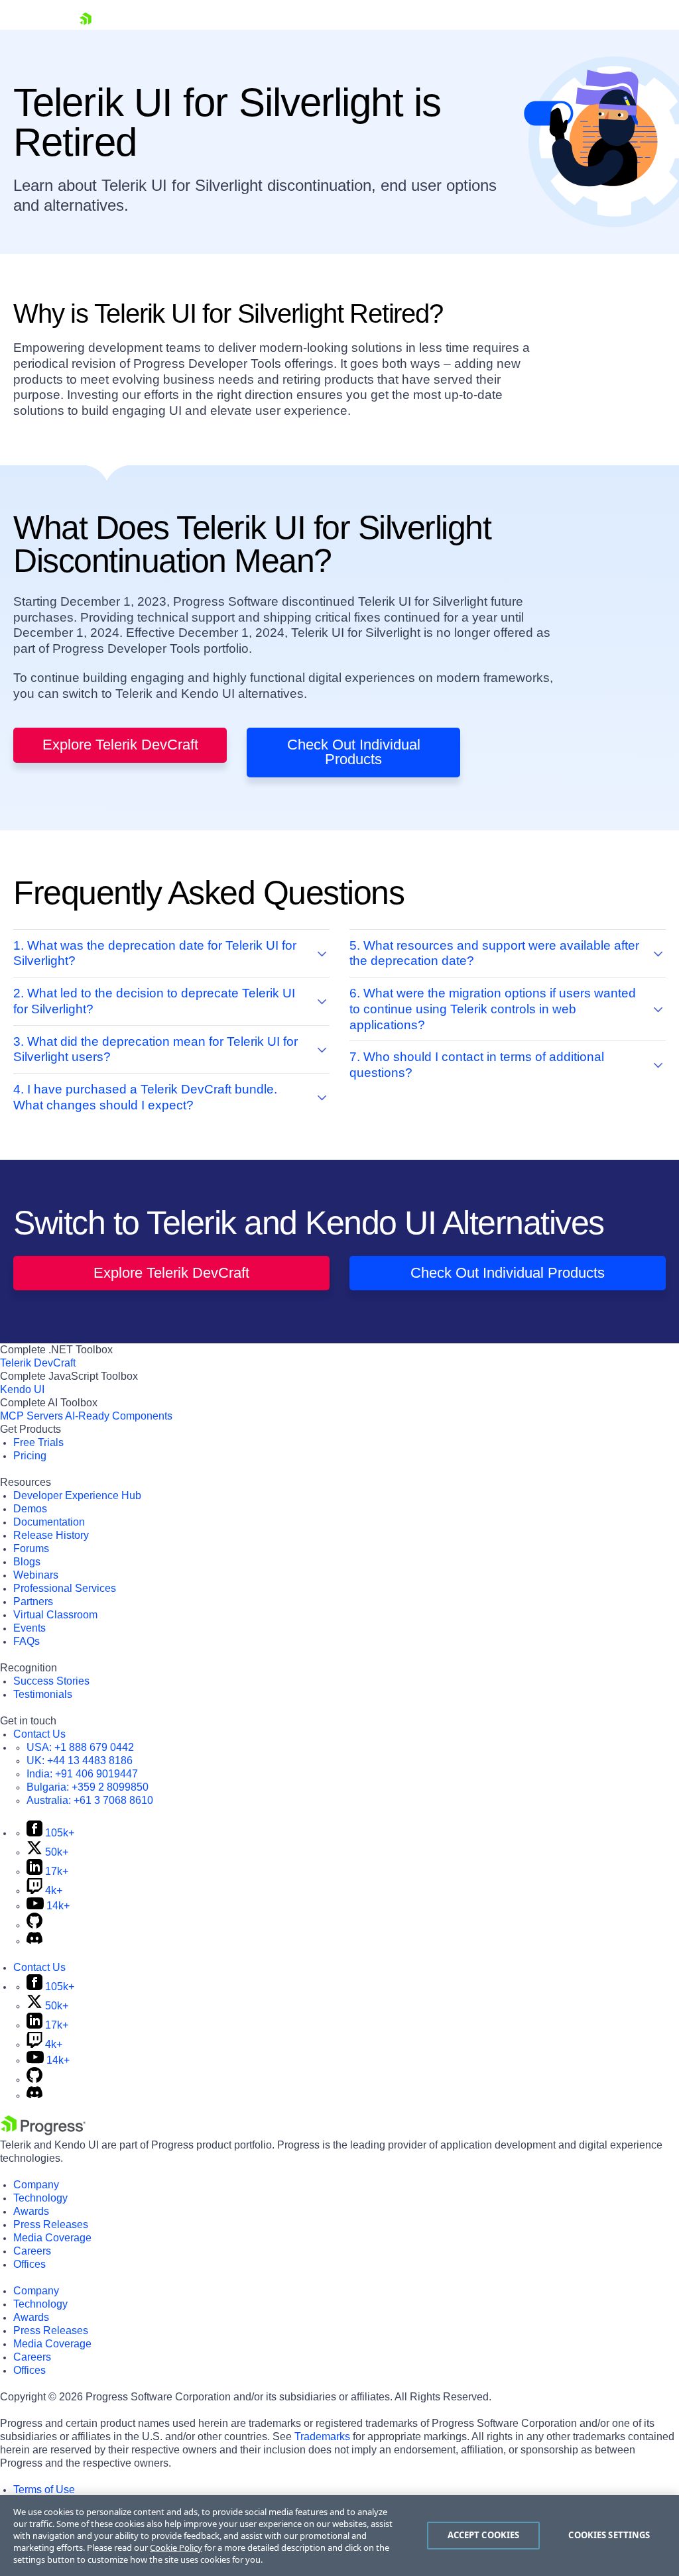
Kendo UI (22, 1389)
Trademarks (322, 2436)
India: (82, 1774)
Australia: (90, 1800)
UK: (80, 1761)
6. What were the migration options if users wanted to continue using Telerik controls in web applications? (493, 1009)
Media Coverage (52, 2238)
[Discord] (34, 1941)
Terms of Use (44, 2490)
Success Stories (51, 1681)
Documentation (49, 1522)
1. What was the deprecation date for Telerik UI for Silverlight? (155, 953)
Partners (33, 1601)
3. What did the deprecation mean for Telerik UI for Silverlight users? (155, 1049)
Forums (31, 1548)
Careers (32, 2251)
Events (30, 1628)
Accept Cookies (484, 2535)
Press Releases (51, 2224)
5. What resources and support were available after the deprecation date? (494, 953)
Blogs (27, 1562)
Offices (30, 2264)
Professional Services (65, 1588)
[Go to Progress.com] (43, 2132)
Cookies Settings (609, 2535)
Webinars (36, 1575)
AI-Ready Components (119, 1416)
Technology (40, 2198)
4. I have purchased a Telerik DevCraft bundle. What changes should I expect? (145, 1097)
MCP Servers (31, 1416)
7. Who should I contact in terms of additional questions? (477, 1065)
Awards (31, 2211)
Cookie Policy (176, 2548)
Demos (30, 1509)
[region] (339, 2536)
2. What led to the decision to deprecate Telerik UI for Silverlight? (154, 1001)
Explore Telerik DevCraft (120, 745)
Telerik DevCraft (38, 1363)
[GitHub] (34, 1925)
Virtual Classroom (55, 1615)
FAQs (27, 1641)
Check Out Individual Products (354, 752)
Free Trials (38, 1442)
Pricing (30, 1456)
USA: (80, 1747)
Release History (51, 1535)
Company (36, 2185)
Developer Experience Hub (77, 1495)
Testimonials (43, 1694)
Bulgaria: (88, 1787)
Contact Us (39, 1734)
